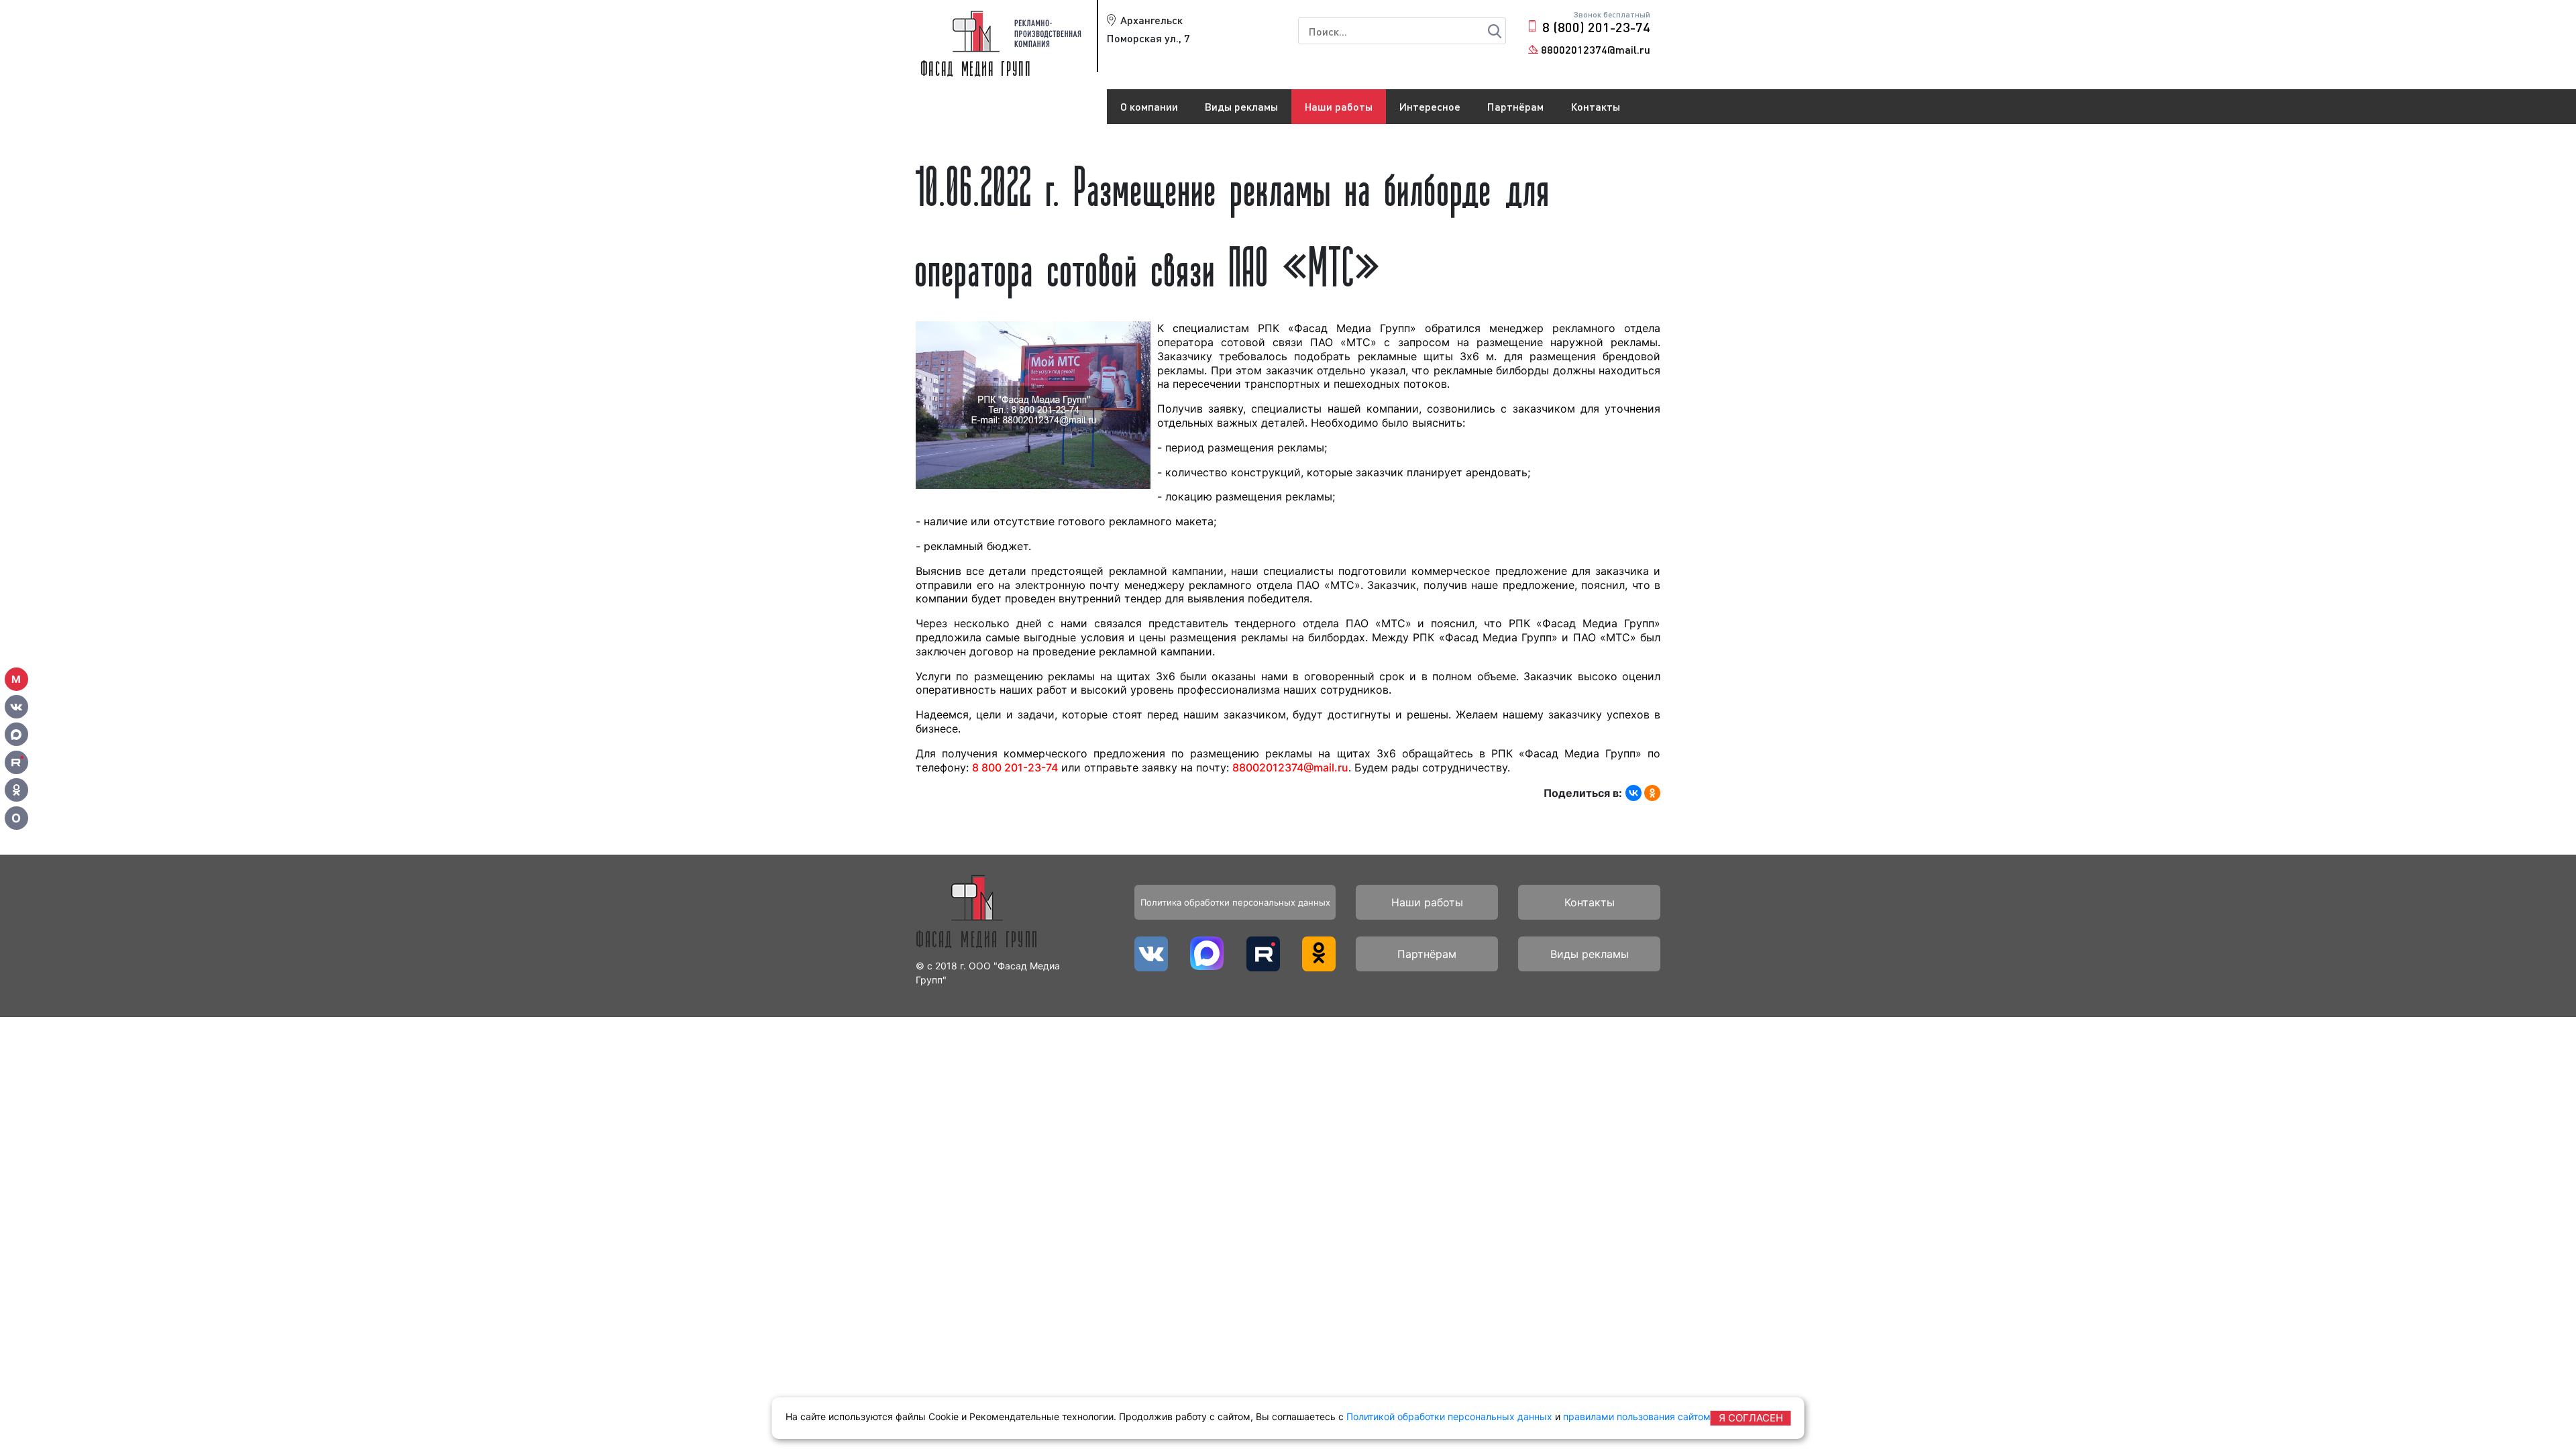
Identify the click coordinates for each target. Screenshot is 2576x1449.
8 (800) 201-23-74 (1596, 27)
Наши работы (1339, 106)
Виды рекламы (1241, 106)
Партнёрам (1515, 106)
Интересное (1430, 106)
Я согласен (1751, 1418)
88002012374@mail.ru (1596, 49)
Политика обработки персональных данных (1235, 902)
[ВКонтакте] (1633, 793)
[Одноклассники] (1652, 793)
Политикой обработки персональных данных (1449, 1416)
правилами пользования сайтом (1637, 1416)
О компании (1149, 106)
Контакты (1595, 106)
